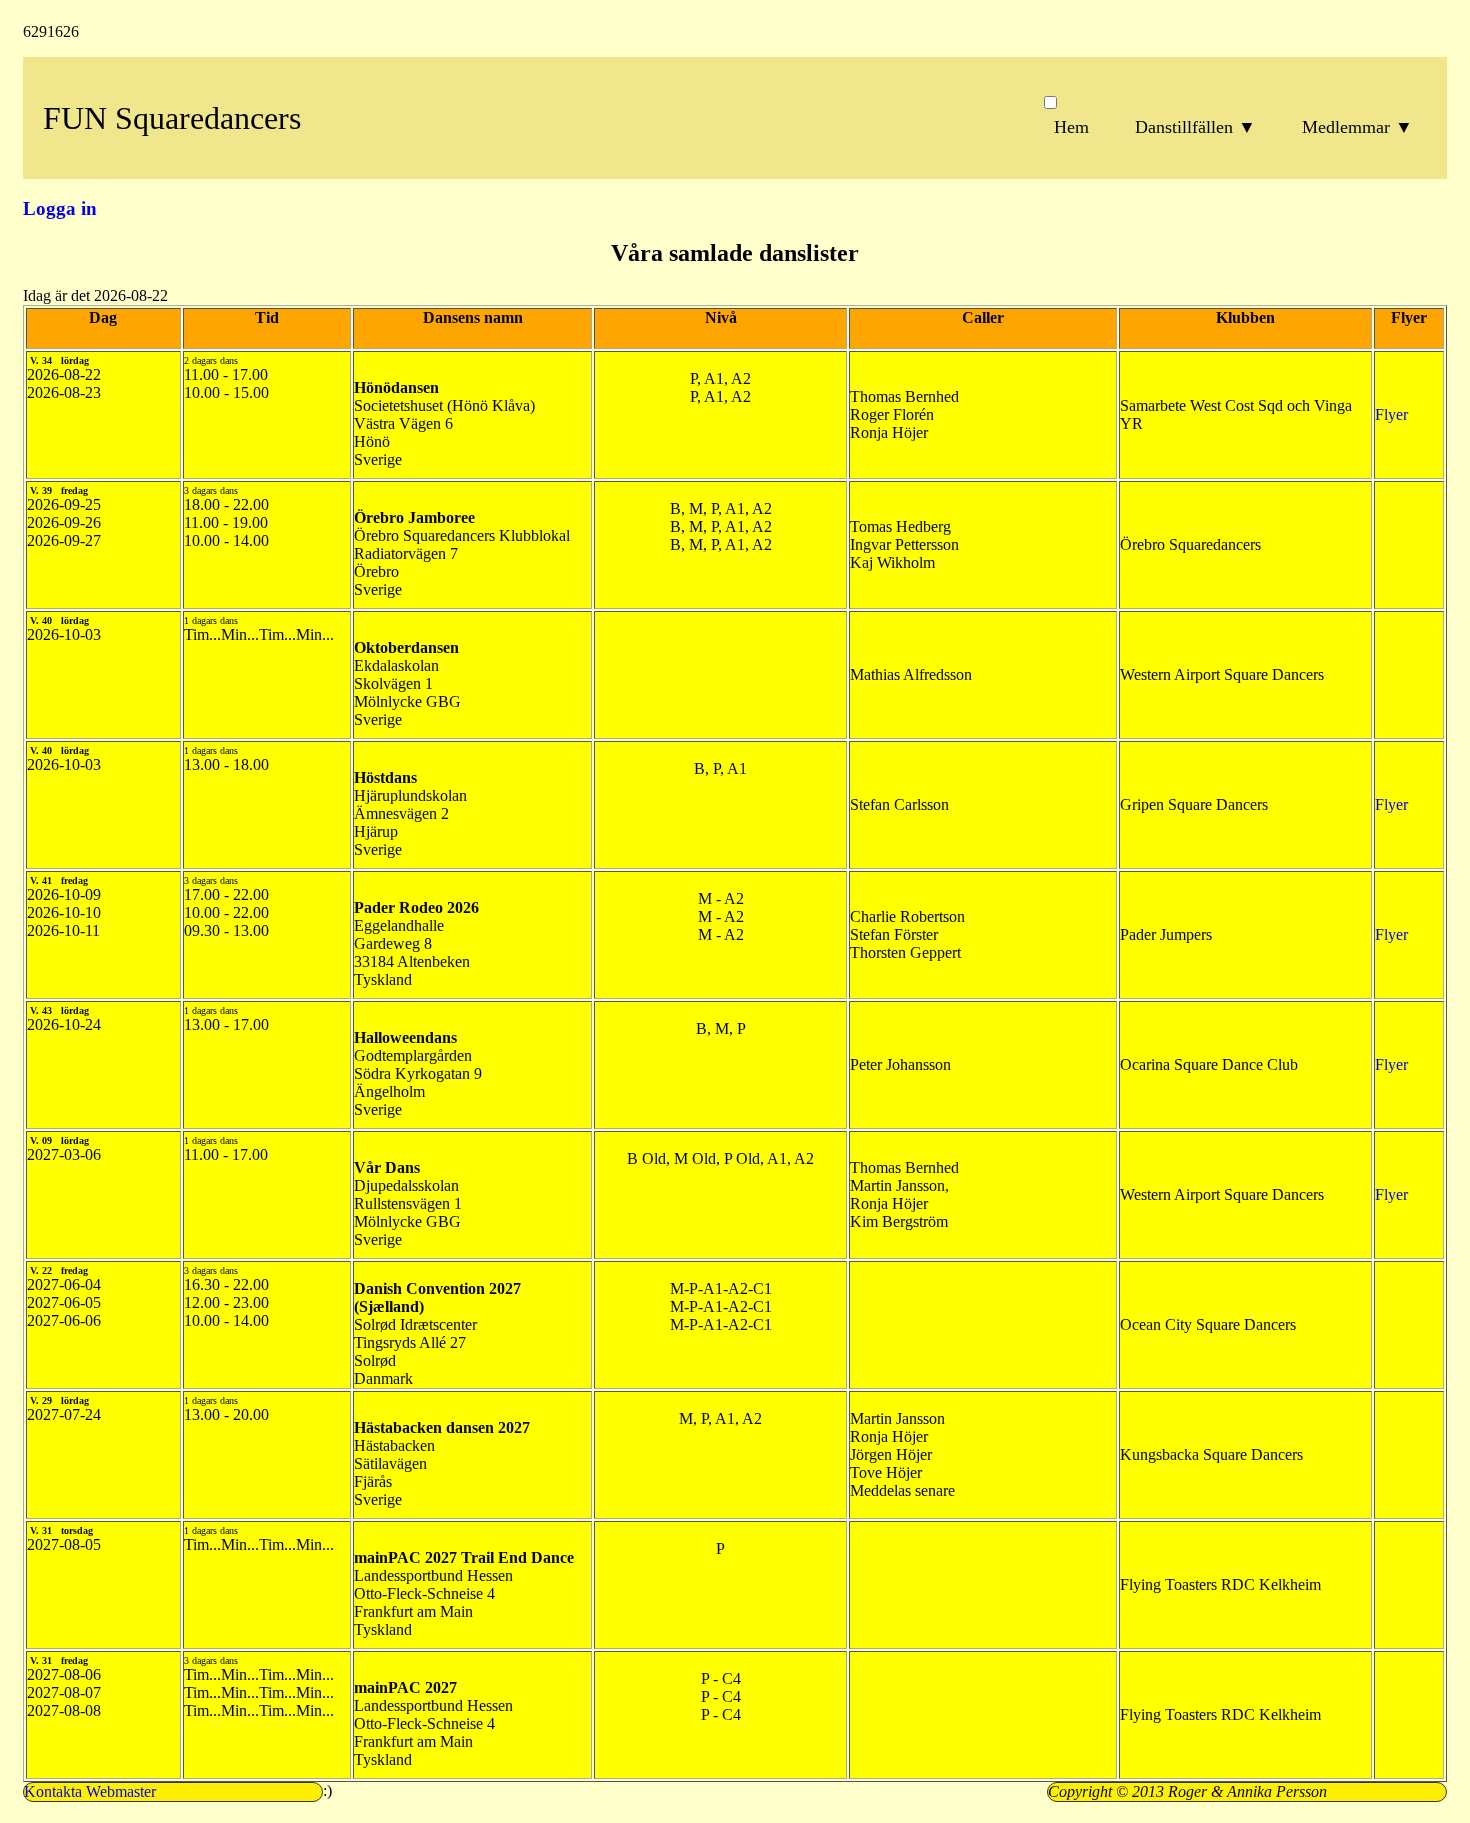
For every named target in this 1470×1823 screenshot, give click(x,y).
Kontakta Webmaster (90, 1791)
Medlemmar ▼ (1357, 127)
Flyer (1391, 414)
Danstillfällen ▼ (1195, 127)
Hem (1071, 127)
